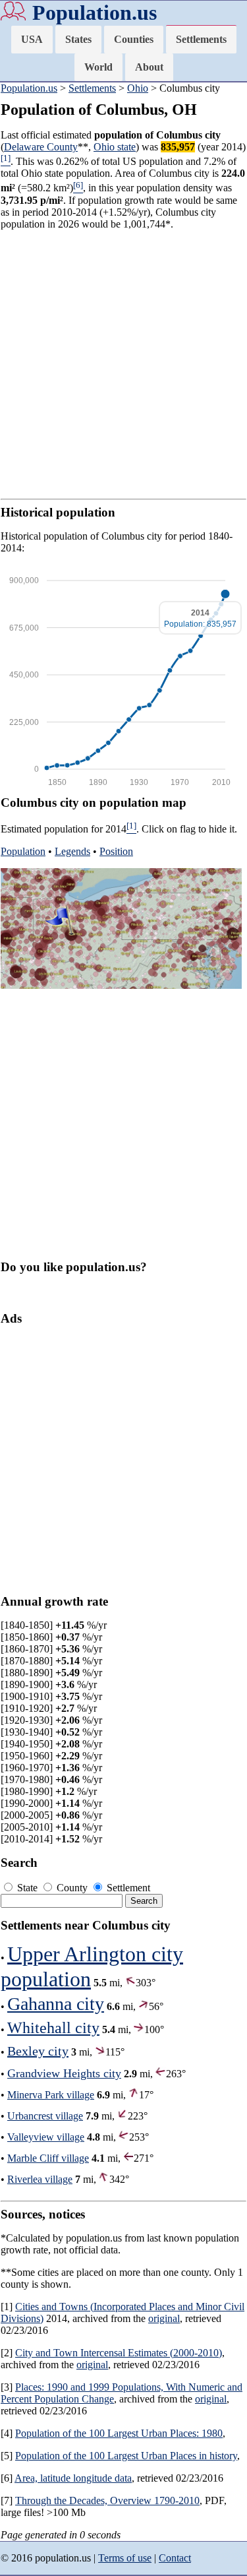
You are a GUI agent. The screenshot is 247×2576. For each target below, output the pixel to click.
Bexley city (38, 2051)
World (98, 67)
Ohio (138, 88)
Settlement (127, 1888)
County (72, 1888)
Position (116, 851)
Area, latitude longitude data (73, 2478)
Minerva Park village (51, 2095)
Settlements (201, 39)
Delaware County (41, 147)
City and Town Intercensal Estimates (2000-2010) (119, 2353)
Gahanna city (56, 2004)
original (164, 2318)
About (149, 67)
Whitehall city (53, 2028)
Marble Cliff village (48, 2158)
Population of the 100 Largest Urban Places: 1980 (119, 2433)
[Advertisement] (123, 364)
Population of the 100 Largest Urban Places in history (126, 2456)
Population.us (95, 13)
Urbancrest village (45, 2116)
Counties (134, 39)
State (27, 1888)
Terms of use (125, 2558)
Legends (72, 851)
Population (23, 851)
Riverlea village (40, 2179)
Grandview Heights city (64, 2073)
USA (32, 39)
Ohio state (115, 147)
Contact (175, 2558)
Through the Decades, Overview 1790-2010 (107, 2500)
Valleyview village (46, 2137)
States (78, 39)
